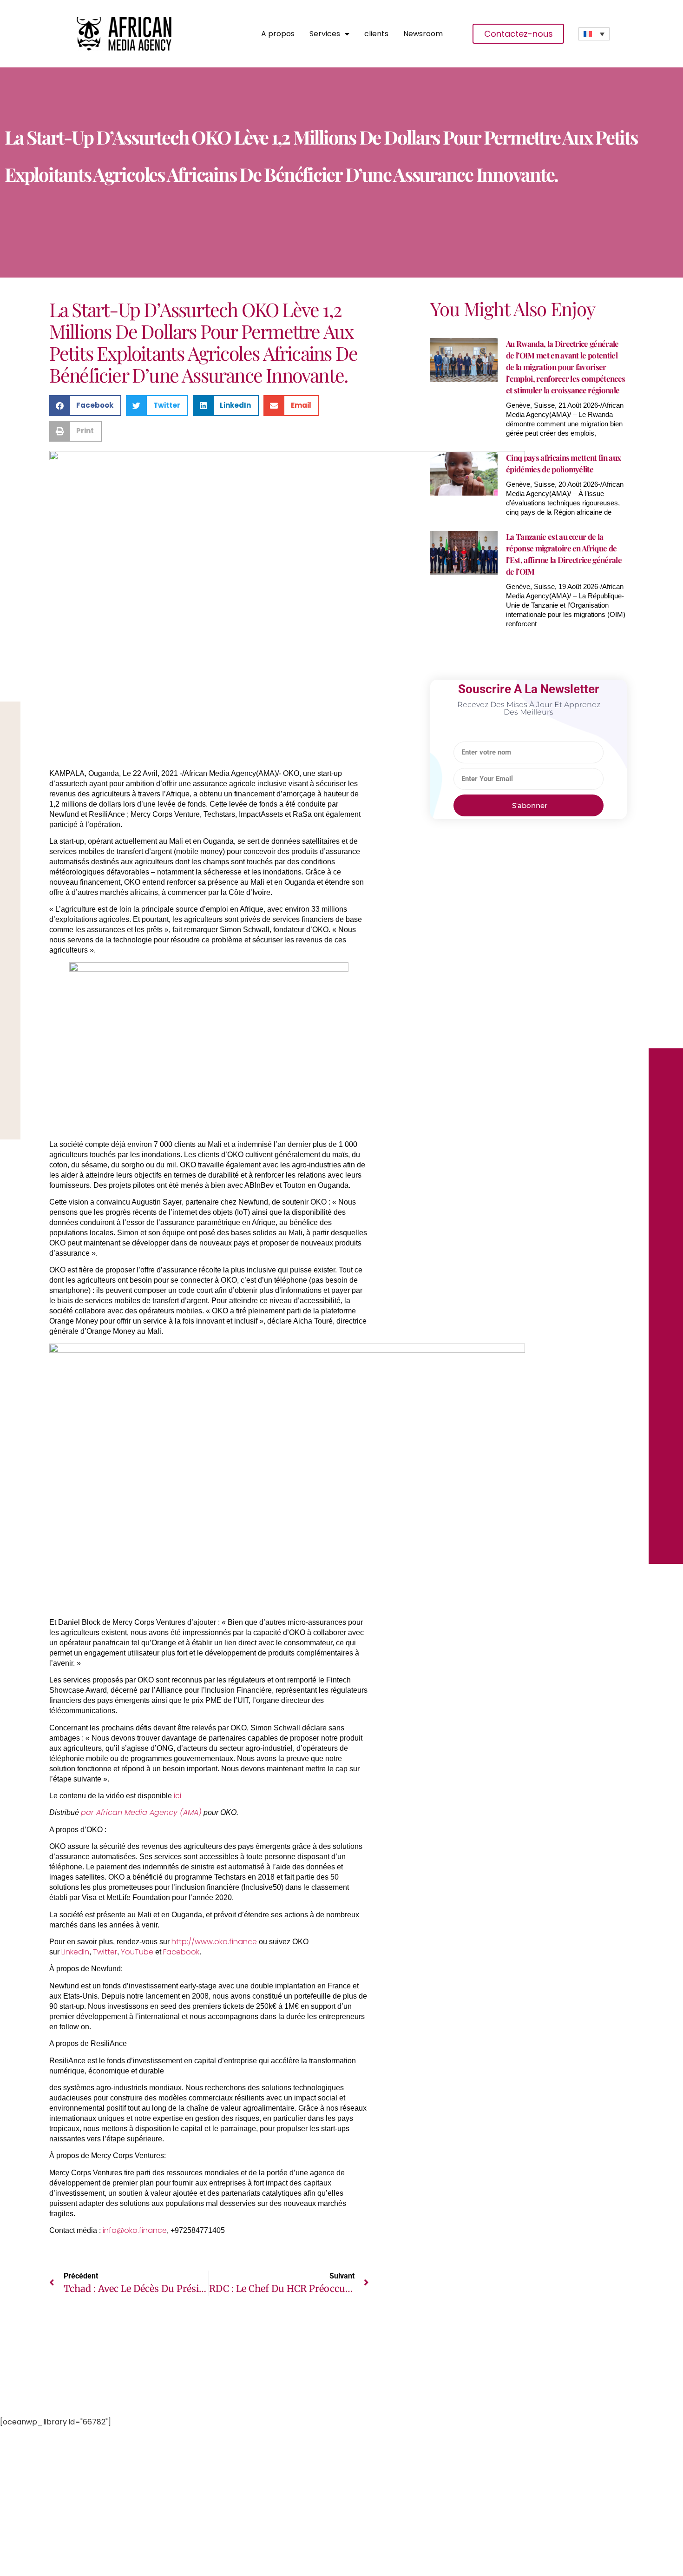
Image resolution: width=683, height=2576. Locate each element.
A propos (278, 34)
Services (325, 34)
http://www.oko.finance (214, 1942)
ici (177, 1796)
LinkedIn (75, 1952)
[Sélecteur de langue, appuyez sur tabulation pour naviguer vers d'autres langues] (594, 34)
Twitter (105, 1952)
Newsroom (423, 34)
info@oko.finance (135, 2230)
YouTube (137, 1952)
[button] (85, 406)
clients (376, 34)
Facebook (181, 1952)
